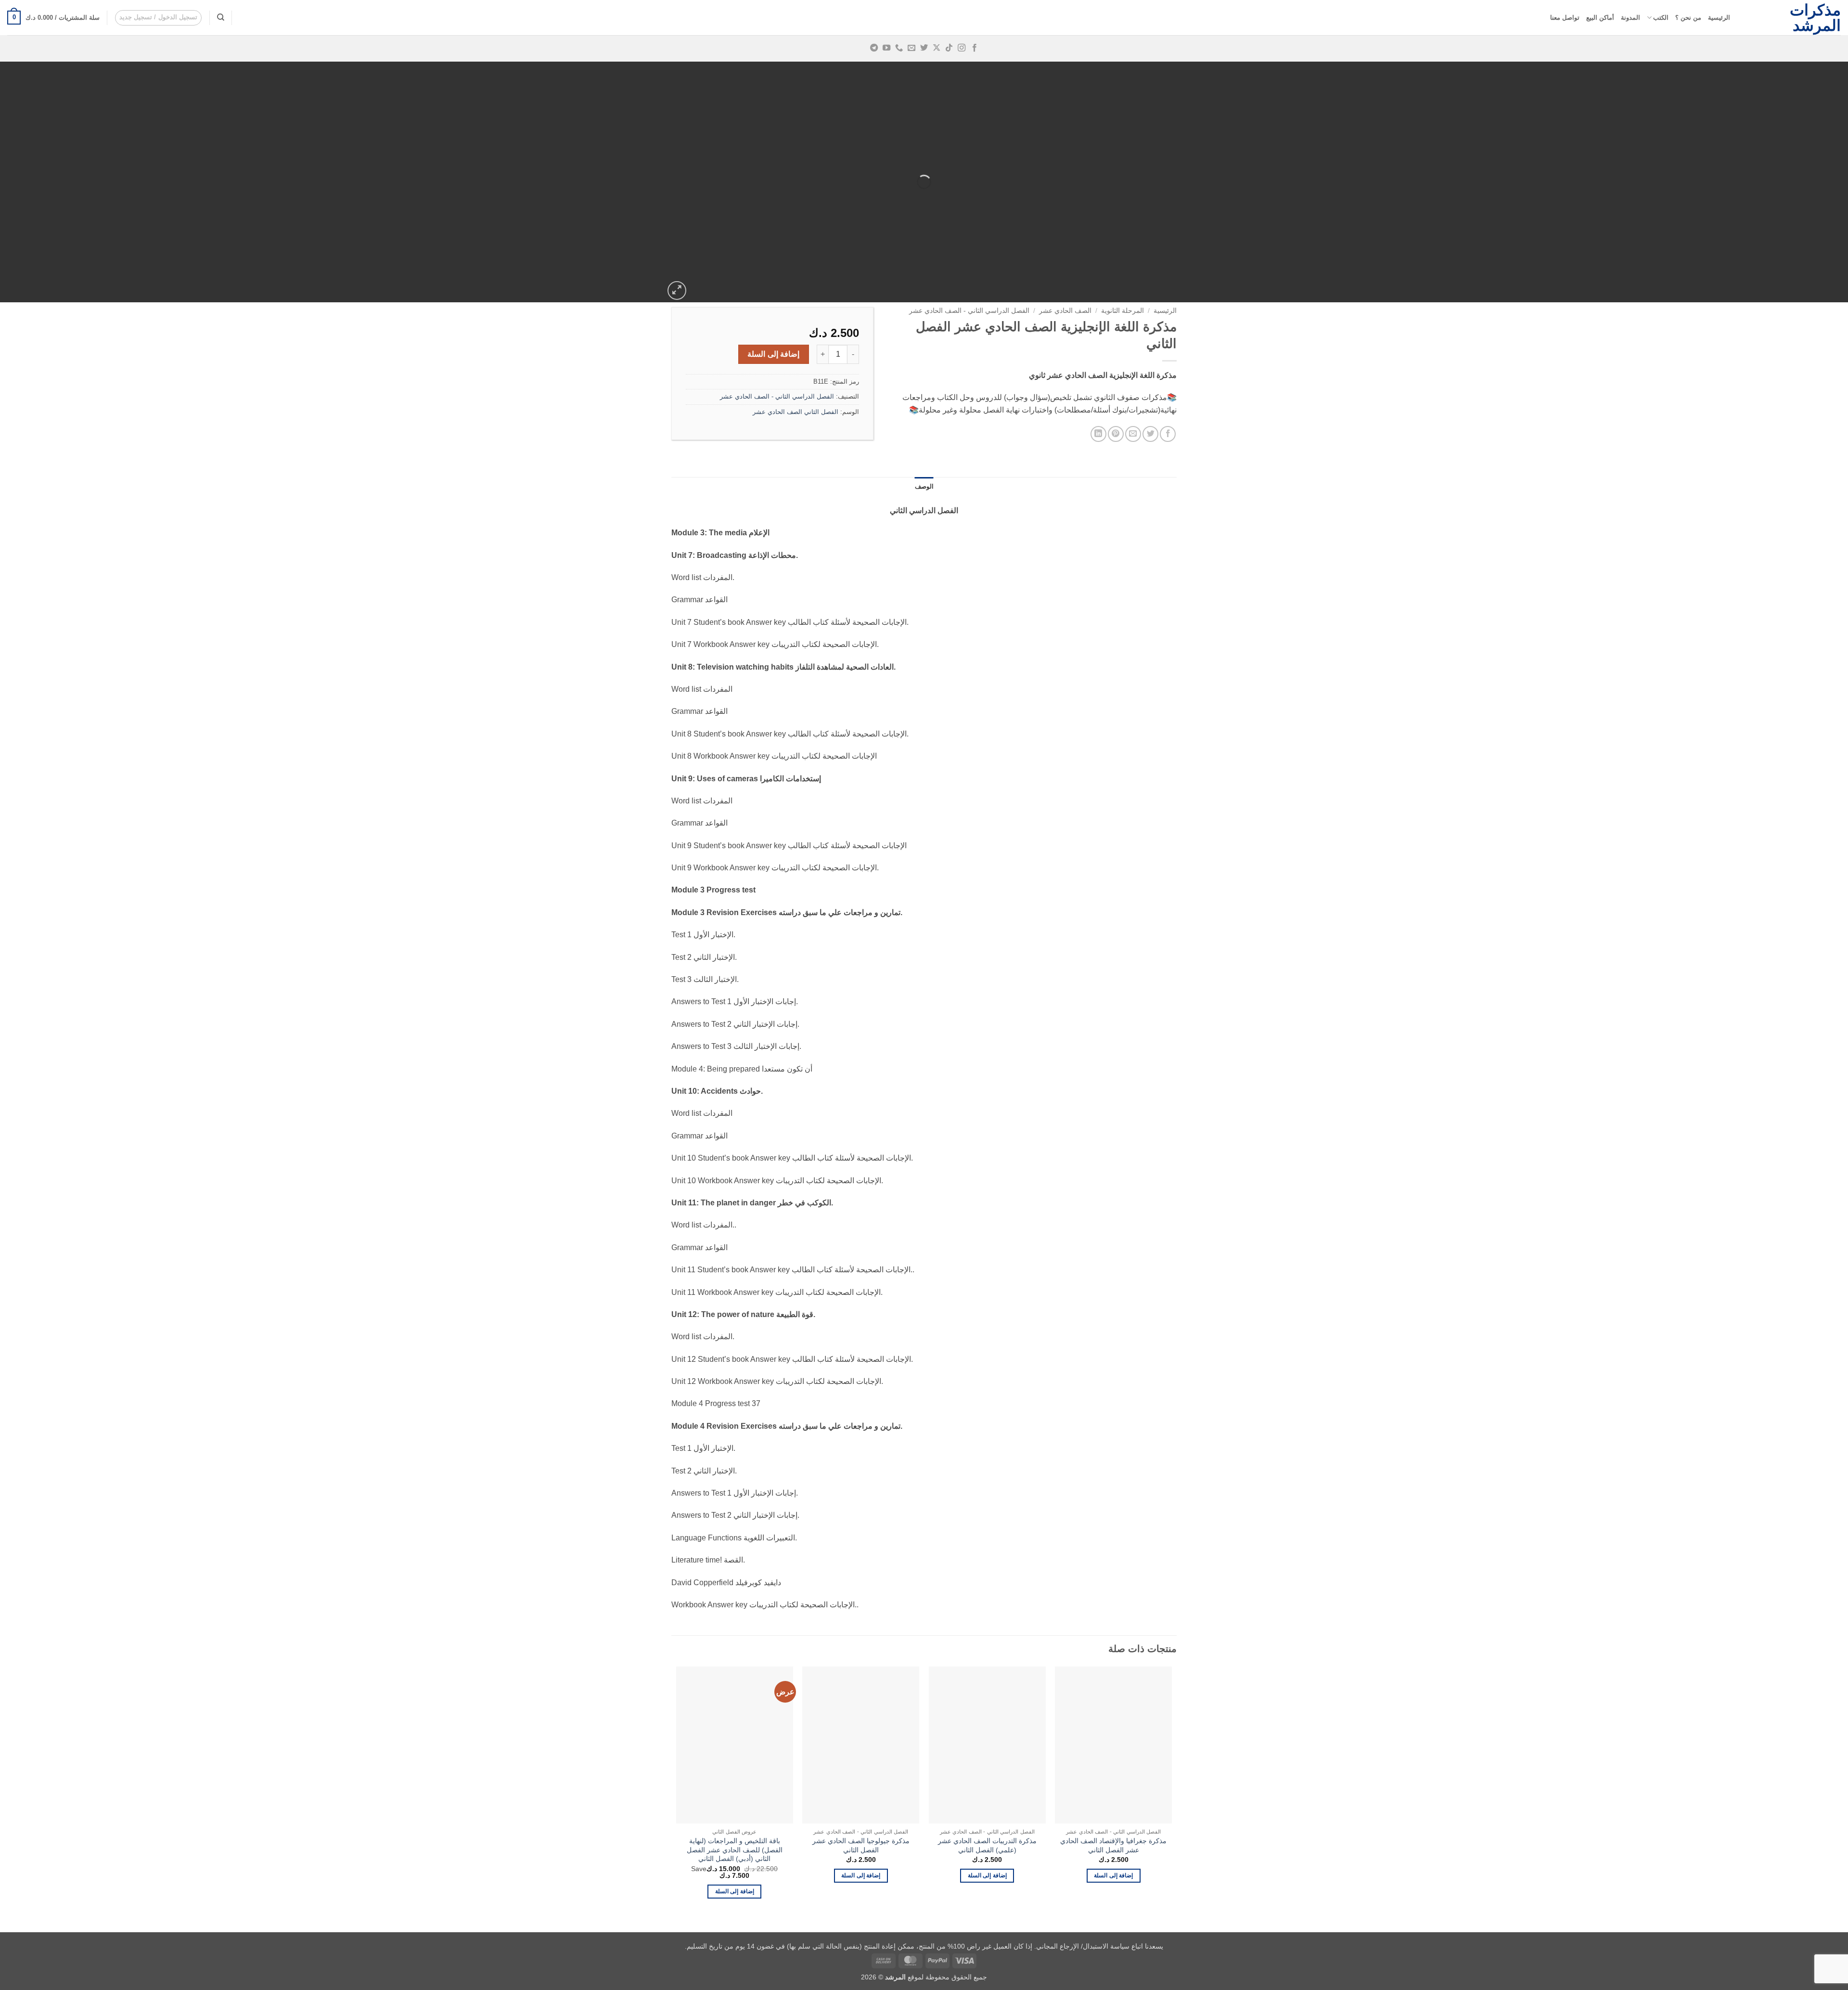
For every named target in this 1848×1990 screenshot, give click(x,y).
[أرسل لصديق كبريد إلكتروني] (1133, 434)
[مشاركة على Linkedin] (1098, 434)
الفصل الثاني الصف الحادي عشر (796, 412)
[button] (159, 18)
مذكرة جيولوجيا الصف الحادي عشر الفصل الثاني (861, 1845)
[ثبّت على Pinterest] (1116, 434)
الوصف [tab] (924, 486)
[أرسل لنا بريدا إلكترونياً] (911, 48)
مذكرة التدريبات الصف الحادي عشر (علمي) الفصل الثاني (987, 1845)
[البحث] (221, 17)
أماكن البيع (1600, 18)
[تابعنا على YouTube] (886, 48)
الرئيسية (1719, 18)
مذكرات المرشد (1815, 18)
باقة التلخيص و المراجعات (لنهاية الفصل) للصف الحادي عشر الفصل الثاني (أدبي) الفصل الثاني (735, 1850)
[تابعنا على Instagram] (962, 48)
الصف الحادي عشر (1065, 311)
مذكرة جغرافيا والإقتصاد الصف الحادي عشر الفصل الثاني (1113, 1845)
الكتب (1661, 18)
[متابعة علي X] (937, 48)
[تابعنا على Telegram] (873, 48)
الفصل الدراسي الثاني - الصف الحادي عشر (969, 311)
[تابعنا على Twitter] (924, 48)
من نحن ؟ (1688, 18)
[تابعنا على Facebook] (974, 48)
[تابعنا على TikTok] (949, 48)
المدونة (1630, 18)
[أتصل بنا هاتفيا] (899, 48)
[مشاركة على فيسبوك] (1168, 434)
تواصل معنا (1565, 18)
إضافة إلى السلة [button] (1113, 1875)
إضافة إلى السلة (773, 354)
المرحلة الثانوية (1123, 311)
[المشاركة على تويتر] (1150, 434)
